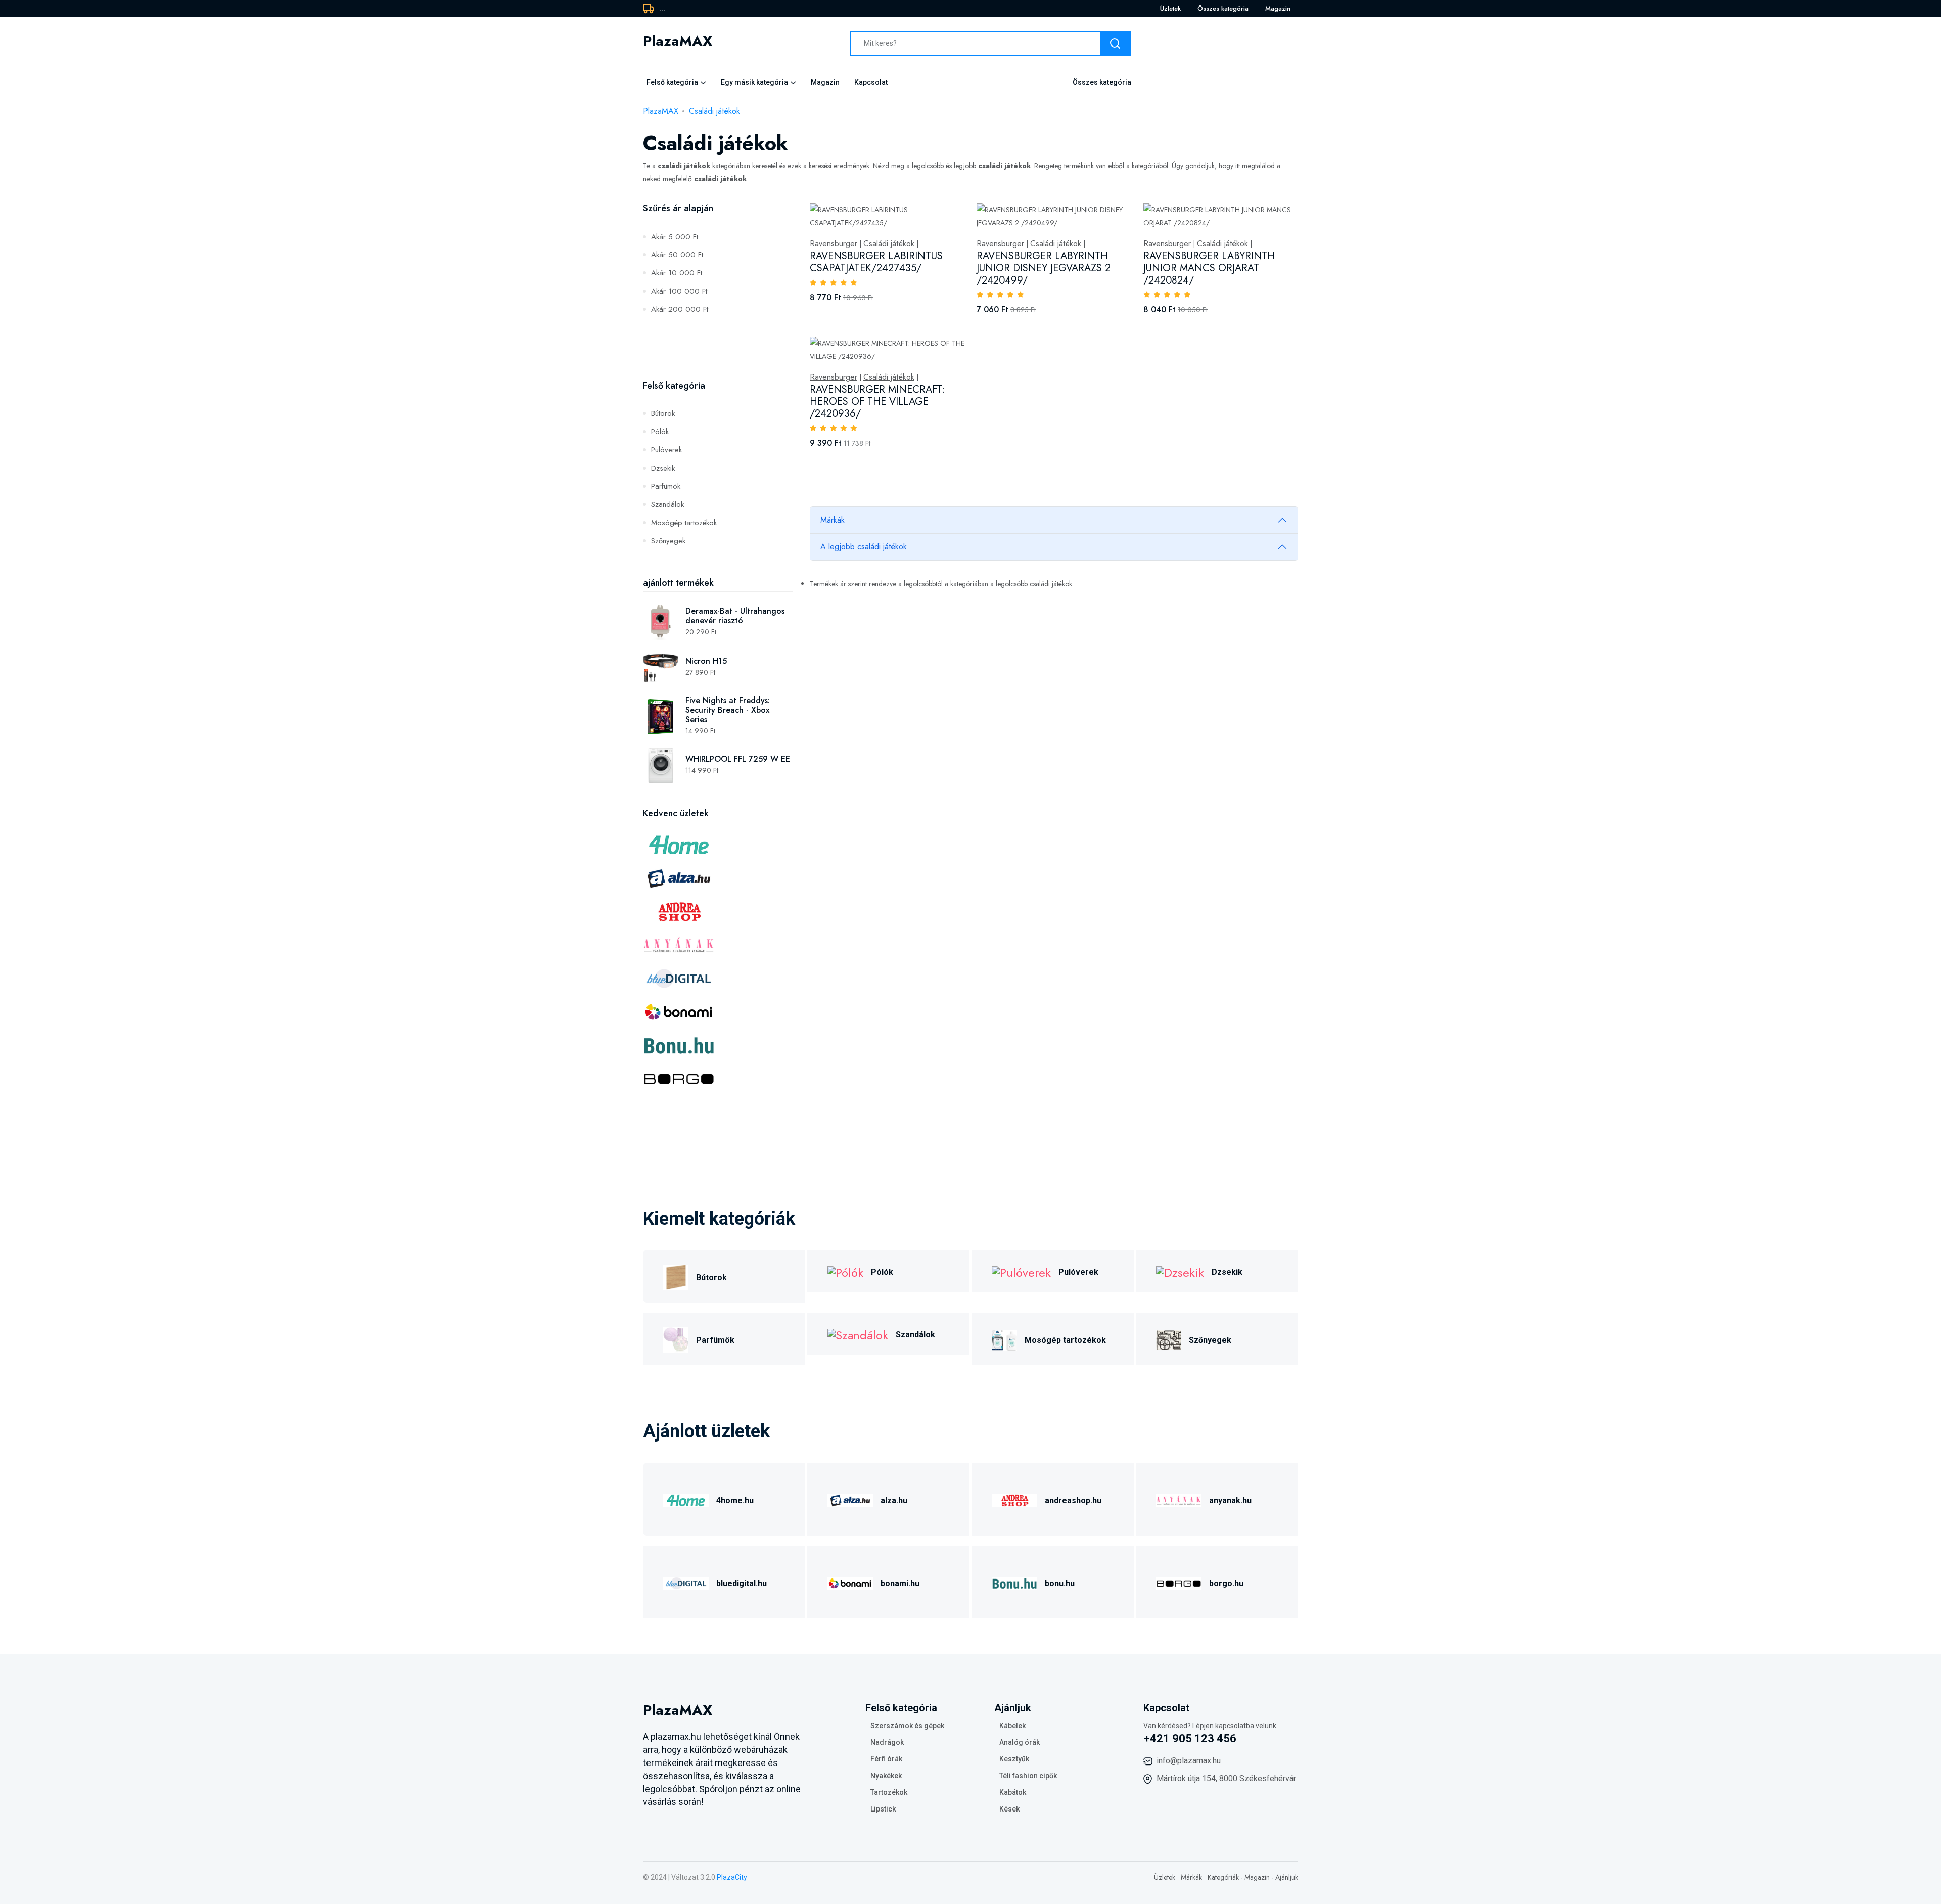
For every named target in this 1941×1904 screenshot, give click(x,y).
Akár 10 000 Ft (677, 273)
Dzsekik (663, 468)
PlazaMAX (661, 111)
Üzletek (1170, 8)
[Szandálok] (858, 1334)
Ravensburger (834, 244)
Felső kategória (672, 82)
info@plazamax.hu (1189, 1761)
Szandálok (667, 504)
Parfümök (666, 486)
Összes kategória (1223, 8)
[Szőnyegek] (1169, 1339)
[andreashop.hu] (1014, 1499)
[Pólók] (845, 1271)
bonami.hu (900, 1583)
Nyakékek (886, 1776)
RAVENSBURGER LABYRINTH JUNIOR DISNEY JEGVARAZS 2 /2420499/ (1044, 268)
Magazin (1278, 8)
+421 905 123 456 (1190, 1738)
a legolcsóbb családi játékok (1031, 584)
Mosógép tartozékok (684, 523)
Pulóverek (666, 450)
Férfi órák (886, 1759)
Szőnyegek (668, 541)
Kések (1009, 1809)
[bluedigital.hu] (686, 1582)
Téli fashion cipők (1028, 1776)
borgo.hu (1226, 1583)
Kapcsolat (871, 82)
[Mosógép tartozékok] (1004, 1339)
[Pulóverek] (1021, 1271)
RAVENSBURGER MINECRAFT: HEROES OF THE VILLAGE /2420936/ (877, 402)
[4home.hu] (686, 1499)
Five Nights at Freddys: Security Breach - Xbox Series (728, 710)
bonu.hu (1060, 1583)
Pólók (660, 432)
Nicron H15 (706, 661)
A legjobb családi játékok (864, 547)
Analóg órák (1020, 1742)
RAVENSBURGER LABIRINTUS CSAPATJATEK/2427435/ (876, 262)
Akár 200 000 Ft (680, 309)
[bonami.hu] (850, 1582)
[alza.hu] (850, 1499)
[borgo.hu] (1179, 1582)
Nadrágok (887, 1742)
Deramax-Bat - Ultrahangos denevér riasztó (735, 616)
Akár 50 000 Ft (677, 255)
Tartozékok (889, 1792)
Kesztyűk (1014, 1759)
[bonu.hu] (1014, 1582)
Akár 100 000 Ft (679, 291)
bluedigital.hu (742, 1583)
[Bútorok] (676, 1276)
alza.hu (894, 1500)
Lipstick (883, 1809)
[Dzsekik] (1180, 1271)
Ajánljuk (1287, 1877)
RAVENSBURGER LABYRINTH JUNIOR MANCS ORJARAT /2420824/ (1209, 268)
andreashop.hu (1073, 1500)
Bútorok (663, 413)
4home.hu (735, 1500)
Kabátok (1013, 1792)
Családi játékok (714, 111)
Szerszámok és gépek (907, 1726)
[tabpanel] (1054, 337)
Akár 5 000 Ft (675, 237)
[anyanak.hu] (1179, 1499)
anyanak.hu (1230, 1500)
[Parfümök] (676, 1339)
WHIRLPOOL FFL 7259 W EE (738, 759)
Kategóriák (1223, 1877)
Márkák (833, 520)
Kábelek (1012, 1726)
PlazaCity (732, 1877)
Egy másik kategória (754, 82)
